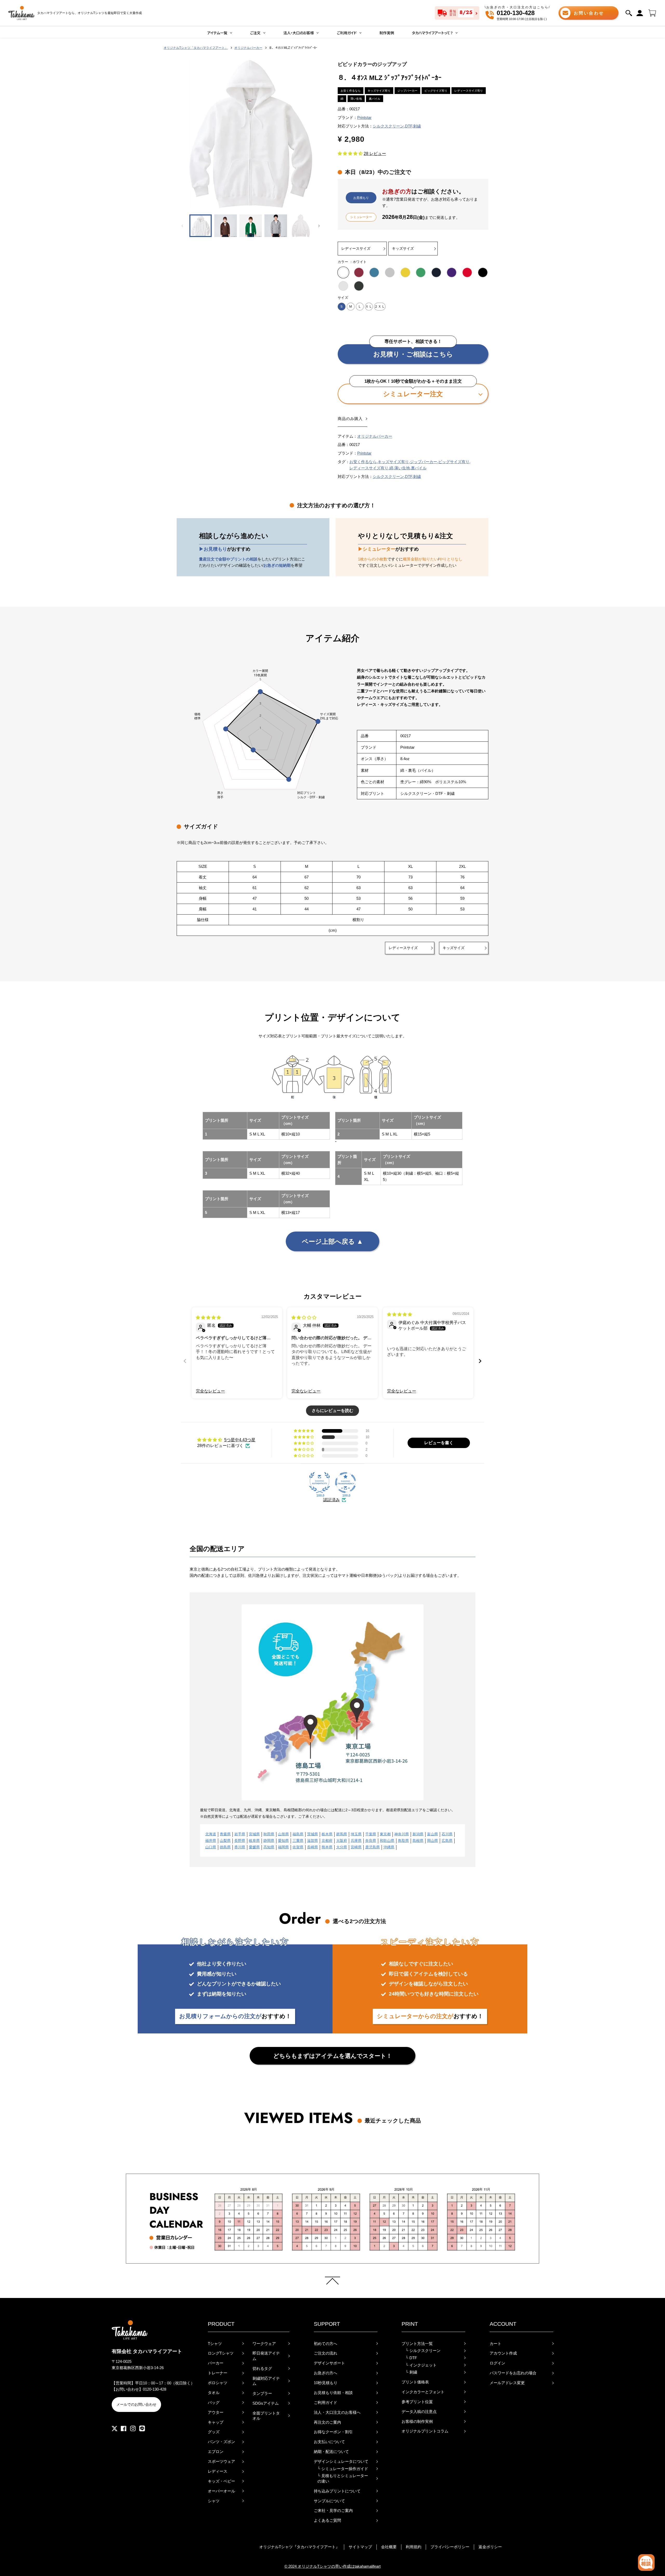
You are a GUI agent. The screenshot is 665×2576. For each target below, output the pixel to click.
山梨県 (225, 1841)
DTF (411, 2358)
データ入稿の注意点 (419, 2412)
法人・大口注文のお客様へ (337, 2412)
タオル (214, 2393)
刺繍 (417, 126)
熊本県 (327, 1847)
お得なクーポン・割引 (333, 2432)
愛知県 (283, 1841)
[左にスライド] (182, 226)
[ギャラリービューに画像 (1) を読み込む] (201, 226)
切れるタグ (262, 2369)
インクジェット (421, 2365)
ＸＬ (369, 307)
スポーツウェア (221, 2462)
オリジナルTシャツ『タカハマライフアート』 (299, 2547)
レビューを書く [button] (439, 1443)
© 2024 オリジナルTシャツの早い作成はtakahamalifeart (332, 2566)
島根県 (418, 1841)
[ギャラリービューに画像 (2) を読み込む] (225, 226)
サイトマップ (360, 2547)
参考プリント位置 (417, 2402)
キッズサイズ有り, (394, 462)
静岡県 (269, 1841)
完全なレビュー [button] (210, 1391)
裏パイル (419, 468)
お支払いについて (329, 2442)
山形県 (283, 1834)
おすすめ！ (235, 2016)
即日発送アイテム (266, 2356)
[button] (351, 154)
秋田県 (269, 1834)
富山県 (433, 1834)
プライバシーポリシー (450, 2547)
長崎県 (312, 1847)
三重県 (298, 1841)
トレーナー (218, 2373)
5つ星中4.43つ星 (240, 1440)
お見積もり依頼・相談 (333, 2393)
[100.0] (320, 1483)
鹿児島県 (373, 1847)
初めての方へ (325, 2344)
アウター (216, 2412)
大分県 (342, 1847)
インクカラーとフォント (423, 2392)
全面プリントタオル (266, 2416)
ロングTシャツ (221, 2353)
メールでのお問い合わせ (136, 2404)
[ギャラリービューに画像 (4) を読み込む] (276, 226)
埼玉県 (356, 1834)
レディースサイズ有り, (369, 468)
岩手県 (240, 1834)
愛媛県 (254, 1847)
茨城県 (312, 1834)
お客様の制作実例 (417, 2422)
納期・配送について (331, 2452)
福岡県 (283, 1847)
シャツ (214, 2501)
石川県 (447, 1834)
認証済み (331, 1500)
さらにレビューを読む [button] (332, 1411)
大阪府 (342, 1841)
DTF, (409, 126)
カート (496, 2344)
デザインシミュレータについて (341, 2462)
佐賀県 (298, 1847)
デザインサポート (329, 2363)
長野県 (240, 1841)
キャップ (216, 2422)
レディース (218, 2471)
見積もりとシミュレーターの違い (343, 2478)
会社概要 (389, 2547)
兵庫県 (356, 1841)
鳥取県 (403, 1841)
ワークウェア (264, 2344)
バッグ (214, 2403)
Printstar (364, 118)
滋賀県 (312, 1841)
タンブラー (262, 2394)
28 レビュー (375, 154)
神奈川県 (402, 1834)
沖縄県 (389, 1847)
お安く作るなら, (364, 462)
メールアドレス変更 (507, 2383)
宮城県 (254, 1834)
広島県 (447, 1841)
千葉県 (371, 1834)
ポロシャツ (218, 2383)
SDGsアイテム (266, 2403)
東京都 (385, 1834)
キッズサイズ (403, 248)
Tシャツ (215, 2344)
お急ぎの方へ (325, 2373)
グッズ (214, 2432)
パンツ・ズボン (221, 2442)
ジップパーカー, (424, 462)
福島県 (298, 1834)
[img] (208, 1318)
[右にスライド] (319, 226)
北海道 (211, 1834)
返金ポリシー (490, 2547)
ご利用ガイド (325, 2403)
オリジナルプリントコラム (425, 2431)
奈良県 (371, 1841)
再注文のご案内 (327, 2422)
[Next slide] (480, 1361)
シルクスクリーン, (389, 126)
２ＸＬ (380, 307)
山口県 (211, 1847)
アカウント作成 (503, 2353)
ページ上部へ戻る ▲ (332, 1241)
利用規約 (414, 2547)
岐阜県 (254, 1841)
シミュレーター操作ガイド (343, 2469)
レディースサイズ (356, 248)
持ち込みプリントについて (337, 2491)
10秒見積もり (326, 2383)
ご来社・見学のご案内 (333, 2511)
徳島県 (225, 1847)
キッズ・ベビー (221, 2481)
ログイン (497, 2363)
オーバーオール (221, 2491)
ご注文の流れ (325, 2353)
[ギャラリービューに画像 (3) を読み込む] (251, 226)
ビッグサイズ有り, (454, 462)
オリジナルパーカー (375, 436)
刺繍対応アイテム (266, 2381)
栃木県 (327, 1834)
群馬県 (342, 1834)
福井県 (211, 1841)
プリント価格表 (415, 2382)
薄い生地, (403, 468)
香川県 (240, 1847)
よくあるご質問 (327, 2520)
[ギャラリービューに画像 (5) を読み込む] (301, 226)
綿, (392, 468)
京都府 (327, 1841)
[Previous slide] (185, 1361)
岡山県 (433, 1841)
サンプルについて (329, 2501)
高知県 (269, 1847)
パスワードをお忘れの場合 (513, 2373)
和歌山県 (387, 1841)
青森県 (225, 1834)
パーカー (216, 2363)
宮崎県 (356, 1847)
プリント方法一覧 (417, 2344)
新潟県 (418, 1834)
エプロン (216, 2452)
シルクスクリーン (423, 2351)
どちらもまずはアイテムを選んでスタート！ (333, 2056)
